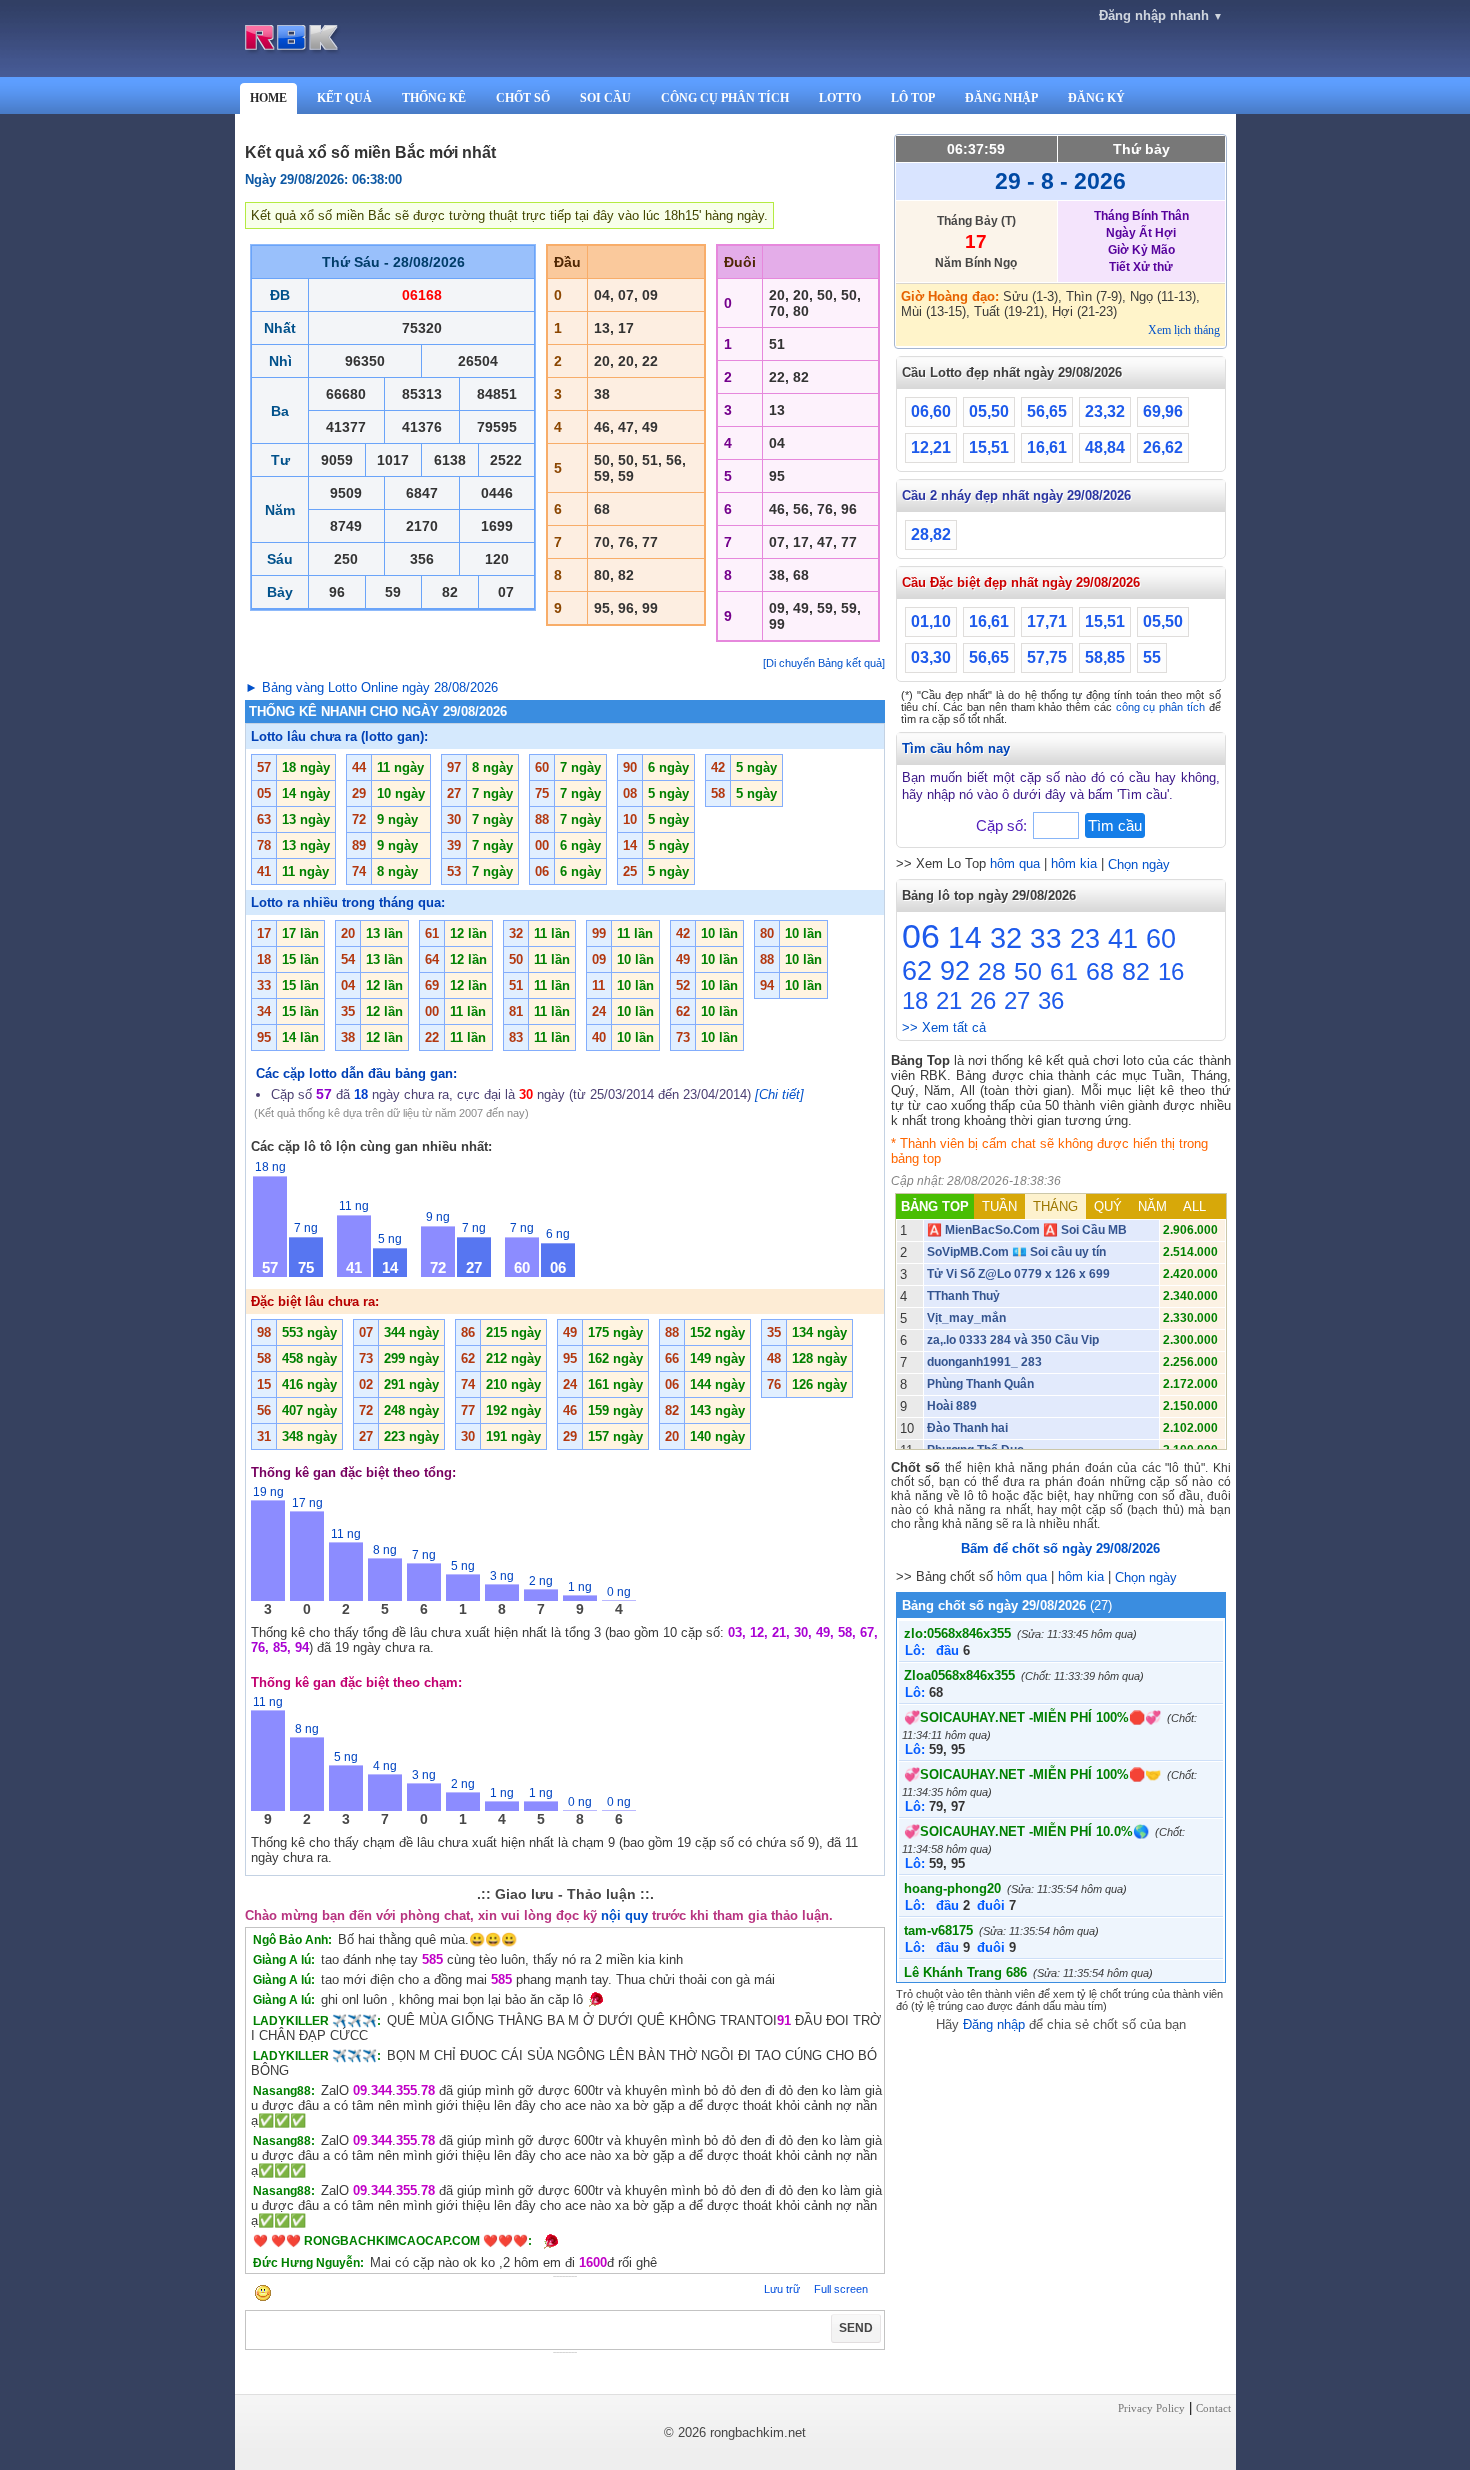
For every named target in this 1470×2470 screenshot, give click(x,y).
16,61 (1047, 447)
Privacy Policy (1151, 2408)
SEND (856, 2328)
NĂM (1152, 1206)
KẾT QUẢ (344, 98)
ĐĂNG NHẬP (1001, 98)
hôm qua (1015, 863)
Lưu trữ (782, 2289)
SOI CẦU (605, 98)
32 (1006, 938)
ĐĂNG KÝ (1096, 98)
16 (1171, 971)
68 (1100, 971)
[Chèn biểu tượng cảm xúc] (263, 2294)
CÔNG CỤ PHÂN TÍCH (725, 98)
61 (1064, 971)
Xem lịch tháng (1184, 330)
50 (1028, 971)
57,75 (1047, 657)
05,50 (989, 411)
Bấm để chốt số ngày (1060, 1548)
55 (1152, 657)
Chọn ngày (1139, 864)
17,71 (1047, 621)
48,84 (1105, 447)
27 (1017, 1000)
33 (1046, 938)
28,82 (931, 534)
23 (1085, 939)
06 (921, 936)
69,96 (1163, 411)
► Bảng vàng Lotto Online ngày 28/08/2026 (371, 687)
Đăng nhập (994, 2024)
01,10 (931, 621)
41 (1123, 939)
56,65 (1047, 411)
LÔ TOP (913, 98)
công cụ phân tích (1160, 707)
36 (1051, 1000)
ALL (1194, 1206)
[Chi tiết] (779, 1094)
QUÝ (1108, 1206)
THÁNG (1055, 1206)
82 (1136, 971)
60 (1161, 939)
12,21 (931, 447)
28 (992, 971)
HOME (268, 98)
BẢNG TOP (935, 1206)
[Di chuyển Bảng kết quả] (824, 663)
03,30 (931, 657)
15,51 (989, 447)
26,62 (1163, 447)
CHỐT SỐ (523, 98)
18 (915, 1000)
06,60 (931, 411)
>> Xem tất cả (944, 1027)
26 (983, 1000)
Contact (1213, 2408)
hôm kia (1074, 863)
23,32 (1105, 411)
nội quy (624, 1915)
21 (949, 1000)
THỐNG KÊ (434, 98)
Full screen (841, 2289)
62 (917, 971)
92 (955, 971)
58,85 (1105, 657)
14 (965, 937)
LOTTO (840, 98)
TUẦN (999, 1206)
